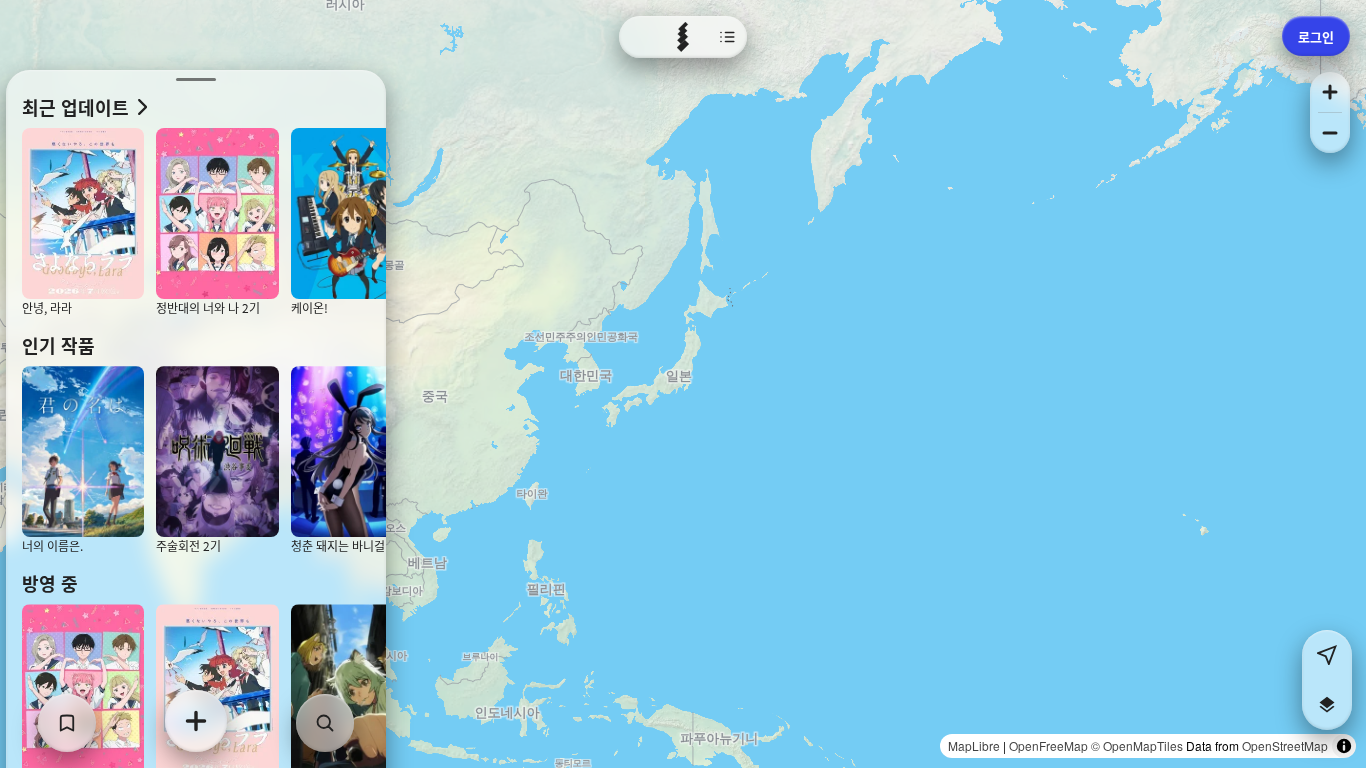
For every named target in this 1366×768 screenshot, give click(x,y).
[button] (1327, 705)
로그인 (1316, 36)
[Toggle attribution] (1344, 746)
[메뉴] (683, 37)
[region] (683, 384)
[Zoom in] (1330, 92)
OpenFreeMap (1048, 745)
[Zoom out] (1330, 133)
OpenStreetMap (1285, 745)
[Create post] (196, 721)
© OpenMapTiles (1137, 745)
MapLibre (974, 745)
